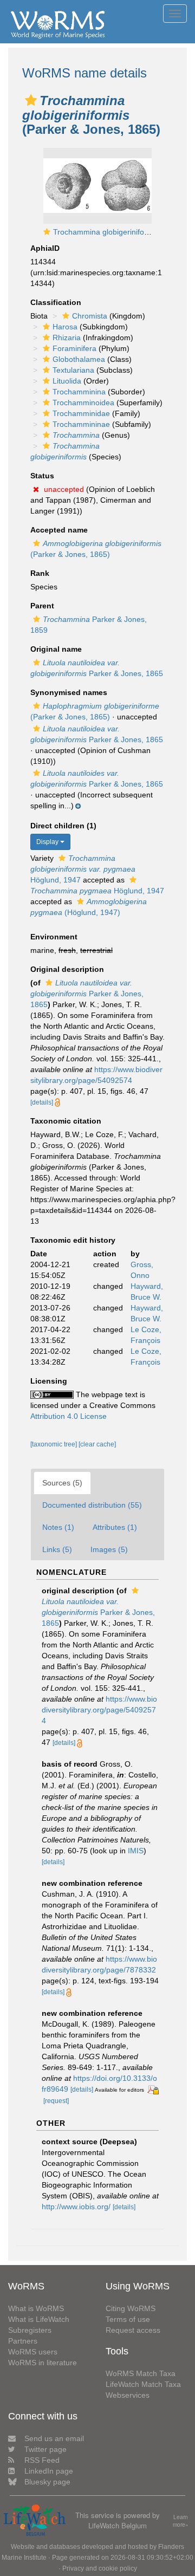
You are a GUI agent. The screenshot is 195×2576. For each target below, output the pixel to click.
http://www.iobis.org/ (76, 2207)
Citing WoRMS (131, 2308)
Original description (67, 969)
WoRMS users (33, 2352)
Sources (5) (62, 1483)
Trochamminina (79, 392)
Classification (56, 302)
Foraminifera (74, 348)
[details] (42, 1102)
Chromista (90, 316)
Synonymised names (69, 692)
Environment (54, 937)
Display (48, 842)
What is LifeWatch (39, 2319)
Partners (23, 2341)
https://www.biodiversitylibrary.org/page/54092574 (99, 1710)
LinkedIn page (49, 2471)
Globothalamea (79, 359)
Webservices (128, 2395)
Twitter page (45, 2449)
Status (42, 476)
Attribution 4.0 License (69, 1416)
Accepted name (59, 530)
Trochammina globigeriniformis (106, 232)
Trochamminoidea (83, 403)
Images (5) (109, 1549)
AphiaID (45, 248)
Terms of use (128, 2319)
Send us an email (54, 2438)
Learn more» (181, 2521)
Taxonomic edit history (73, 1240)
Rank (40, 573)
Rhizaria (67, 338)
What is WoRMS (36, 2308)
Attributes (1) (115, 1527)
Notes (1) (58, 1527)
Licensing (49, 1381)
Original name (56, 649)
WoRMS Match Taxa (141, 2373)
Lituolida (67, 381)
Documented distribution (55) (92, 1505)
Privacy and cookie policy (100, 2568)
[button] (31, 100)
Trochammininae (81, 424)
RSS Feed (42, 2460)
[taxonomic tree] (54, 1444)
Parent (42, 606)
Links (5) (57, 1549)
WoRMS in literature (43, 2363)
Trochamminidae (81, 413)
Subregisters (30, 2330)
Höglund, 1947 (83, 869)
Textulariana (73, 370)
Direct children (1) (63, 826)
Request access (133, 2330)
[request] (56, 2101)
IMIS (136, 1851)
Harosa (65, 327)
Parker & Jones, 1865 (87, 994)
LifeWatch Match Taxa (143, 2384)
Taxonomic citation (66, 1121)
